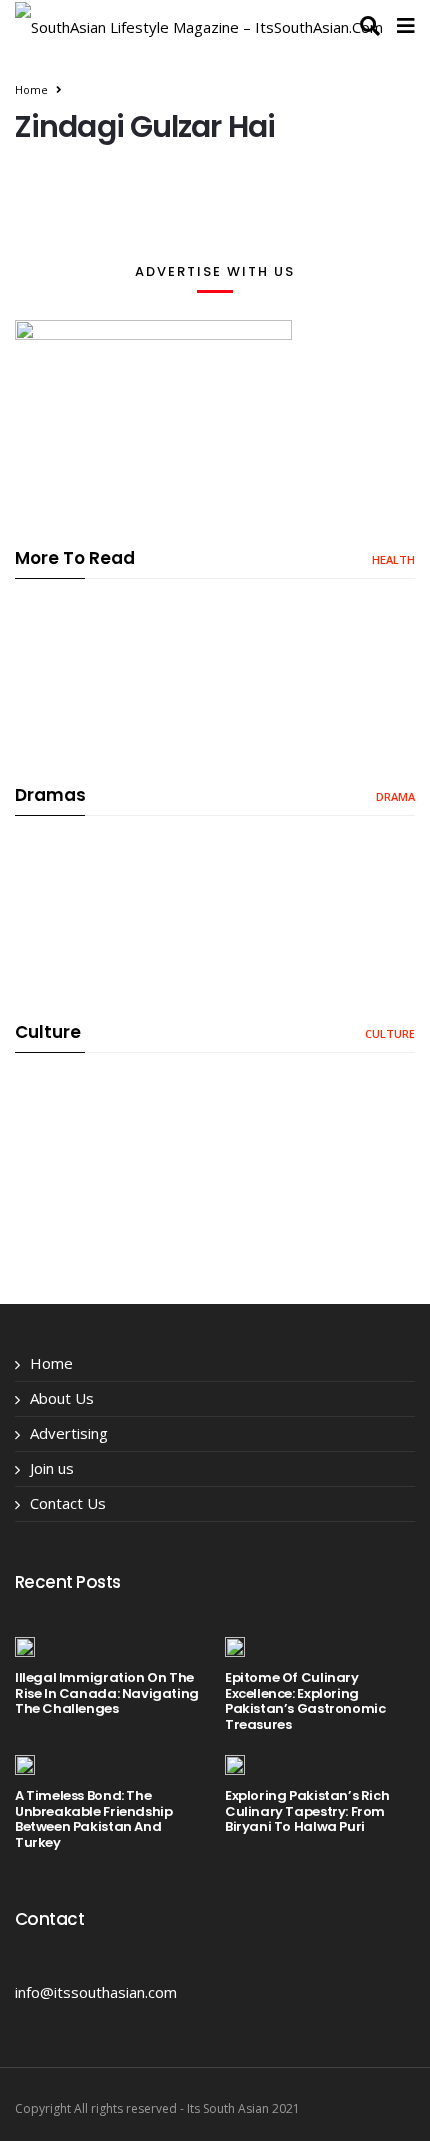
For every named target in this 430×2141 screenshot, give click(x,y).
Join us (52, 1468)
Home (31, 89)
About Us (62, 1398)
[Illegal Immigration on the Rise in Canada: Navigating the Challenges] (25, 1646)
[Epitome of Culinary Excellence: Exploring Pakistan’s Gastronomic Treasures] (235, 1646)
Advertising (69, 1433)
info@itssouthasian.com (96, 1992)
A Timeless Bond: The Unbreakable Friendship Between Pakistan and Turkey (93, 1819)
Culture (390, 1033)
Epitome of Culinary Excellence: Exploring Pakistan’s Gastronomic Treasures (305, 1701)
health (393, 559)
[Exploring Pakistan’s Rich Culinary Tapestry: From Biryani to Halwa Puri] (235, 1764)
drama (395, 796)
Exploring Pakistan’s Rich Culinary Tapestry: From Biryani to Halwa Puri (307, 1811)
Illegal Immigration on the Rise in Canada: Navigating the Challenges (107, 1693)
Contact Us (68, 1503)
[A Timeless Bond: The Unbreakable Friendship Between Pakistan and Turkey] (25, 1764)
